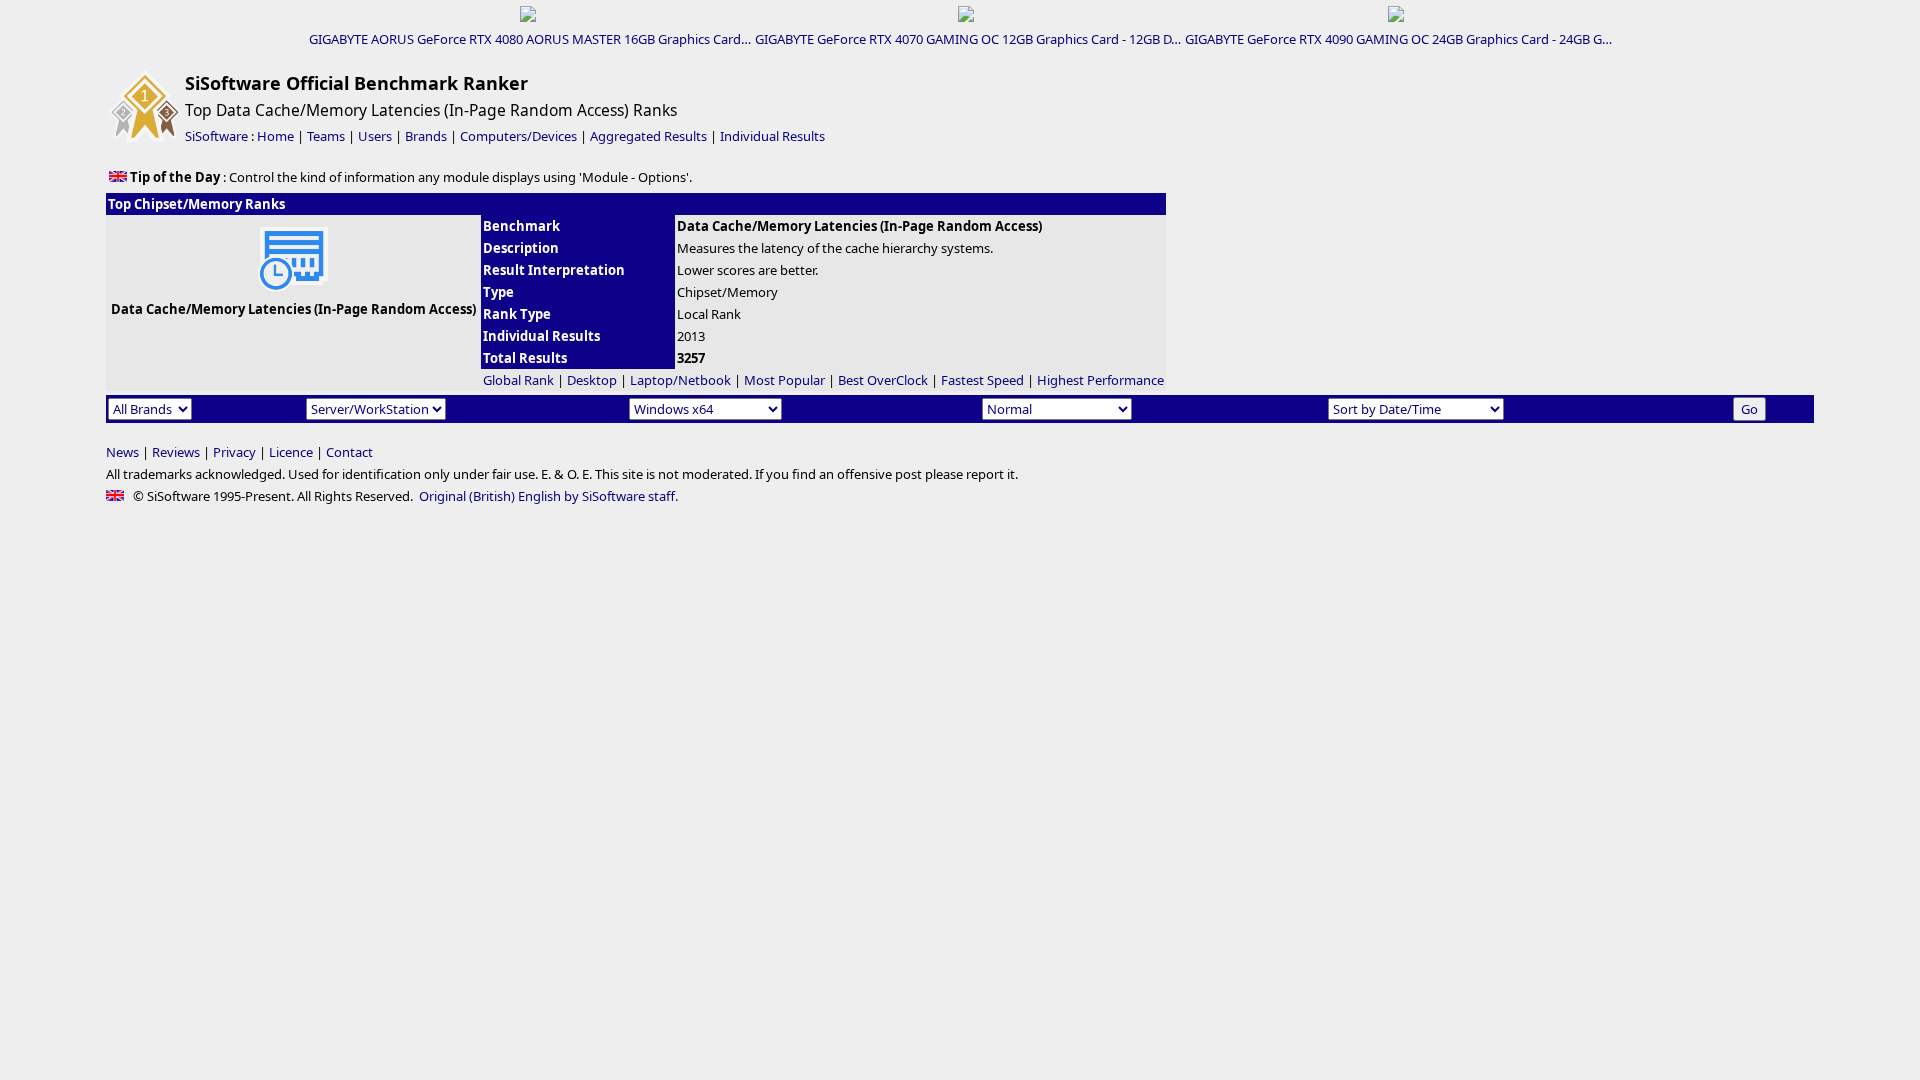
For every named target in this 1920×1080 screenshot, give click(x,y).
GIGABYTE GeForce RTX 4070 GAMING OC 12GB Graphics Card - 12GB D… (968, 39)
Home (275, 136)
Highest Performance (1100, 380)
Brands (426, 136)
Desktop (592, 380)
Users (375, 136)
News (122, 452)
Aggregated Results (648, 136)
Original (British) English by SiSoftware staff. (548, 496)
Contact (349, 452)
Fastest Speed (982, 380)
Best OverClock (883, 380)
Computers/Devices (518, 136)
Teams (326, 136)
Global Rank (518, 380)
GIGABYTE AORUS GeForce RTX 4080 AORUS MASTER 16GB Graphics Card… (530, 39)
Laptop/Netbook (680, 380)
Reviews (176, 452)
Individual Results (772, 136)
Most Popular (784, 380)
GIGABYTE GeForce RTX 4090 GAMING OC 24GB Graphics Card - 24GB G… (1398, 39)
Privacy (234, 452)
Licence (291, 452)
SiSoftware (216, 136)
